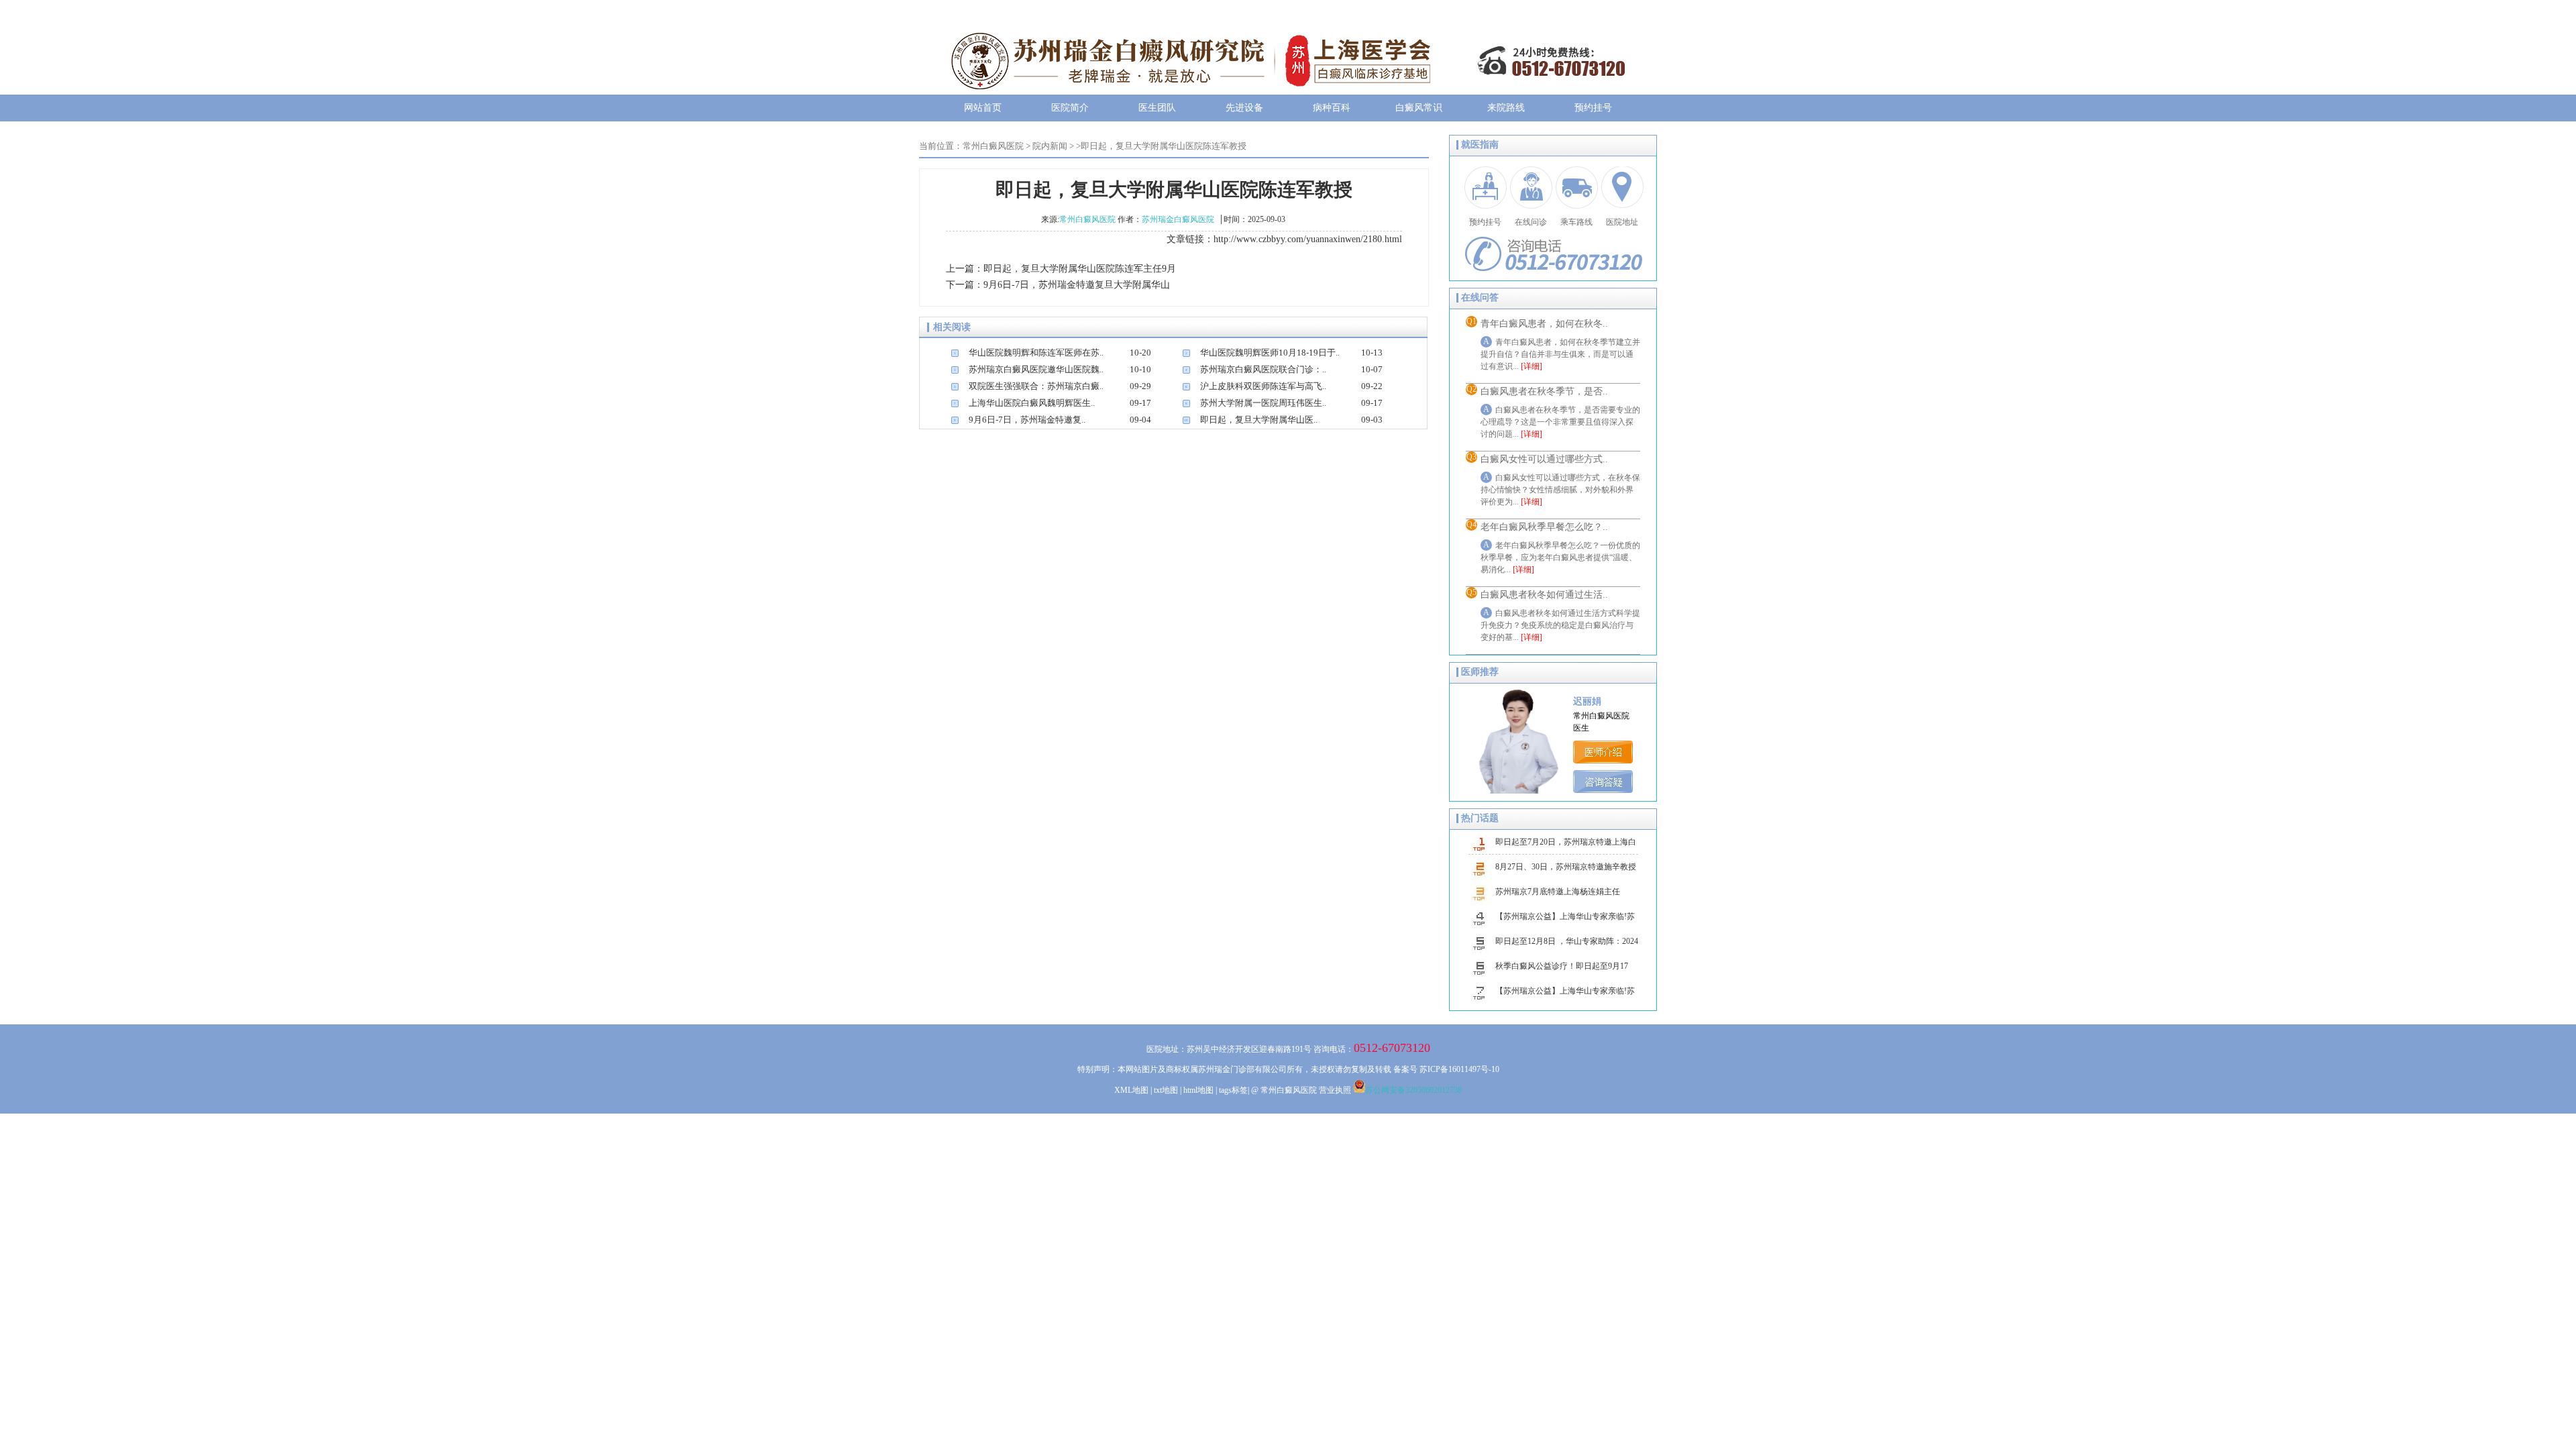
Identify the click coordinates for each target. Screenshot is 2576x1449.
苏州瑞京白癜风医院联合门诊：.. (1263, 369)
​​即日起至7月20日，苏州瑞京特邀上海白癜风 (1566, 846)
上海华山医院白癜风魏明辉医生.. (1032, 403)
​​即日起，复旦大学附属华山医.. (1259, 420)
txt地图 (1166, 1090)
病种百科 (1332, 108)
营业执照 (1335, 1090)
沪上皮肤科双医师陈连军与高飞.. (1263, 386)
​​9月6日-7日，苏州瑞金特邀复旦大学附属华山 (1077, 285)
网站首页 (983, 108)
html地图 (1198, 1090)
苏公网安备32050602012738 (1413, 1090)
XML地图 (1131, 1090)
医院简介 (1070, 108)
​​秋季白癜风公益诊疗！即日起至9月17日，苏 (1562, 970)
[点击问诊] (1605, 790)
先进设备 (1244, 108)
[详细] (1532, 366)
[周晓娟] (1605, 760)
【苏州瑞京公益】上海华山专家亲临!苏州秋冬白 (1565, 920)
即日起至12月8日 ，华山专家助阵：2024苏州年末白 (1567, 945)
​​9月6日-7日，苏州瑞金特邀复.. (1027, 420)
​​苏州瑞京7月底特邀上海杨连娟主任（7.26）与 (1558, 896)
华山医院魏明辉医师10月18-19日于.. (1270, 353)
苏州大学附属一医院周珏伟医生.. (1263, 403)
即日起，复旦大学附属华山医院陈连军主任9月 (1080, 269)
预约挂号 (1593, 108)
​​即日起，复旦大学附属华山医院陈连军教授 (1164, 146)
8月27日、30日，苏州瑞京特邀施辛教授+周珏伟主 (1566, 871)
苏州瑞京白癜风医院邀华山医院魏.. (1036, 369)
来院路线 (1506, 108)
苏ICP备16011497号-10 (1459, 1069)
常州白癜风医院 (993, 146)
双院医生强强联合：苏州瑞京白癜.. (1036, 386)
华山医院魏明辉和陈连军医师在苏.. (1036, 353)
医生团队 (1157, 108)
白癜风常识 (1419, 108)
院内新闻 (1050, 146)
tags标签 (1233, 1090)
